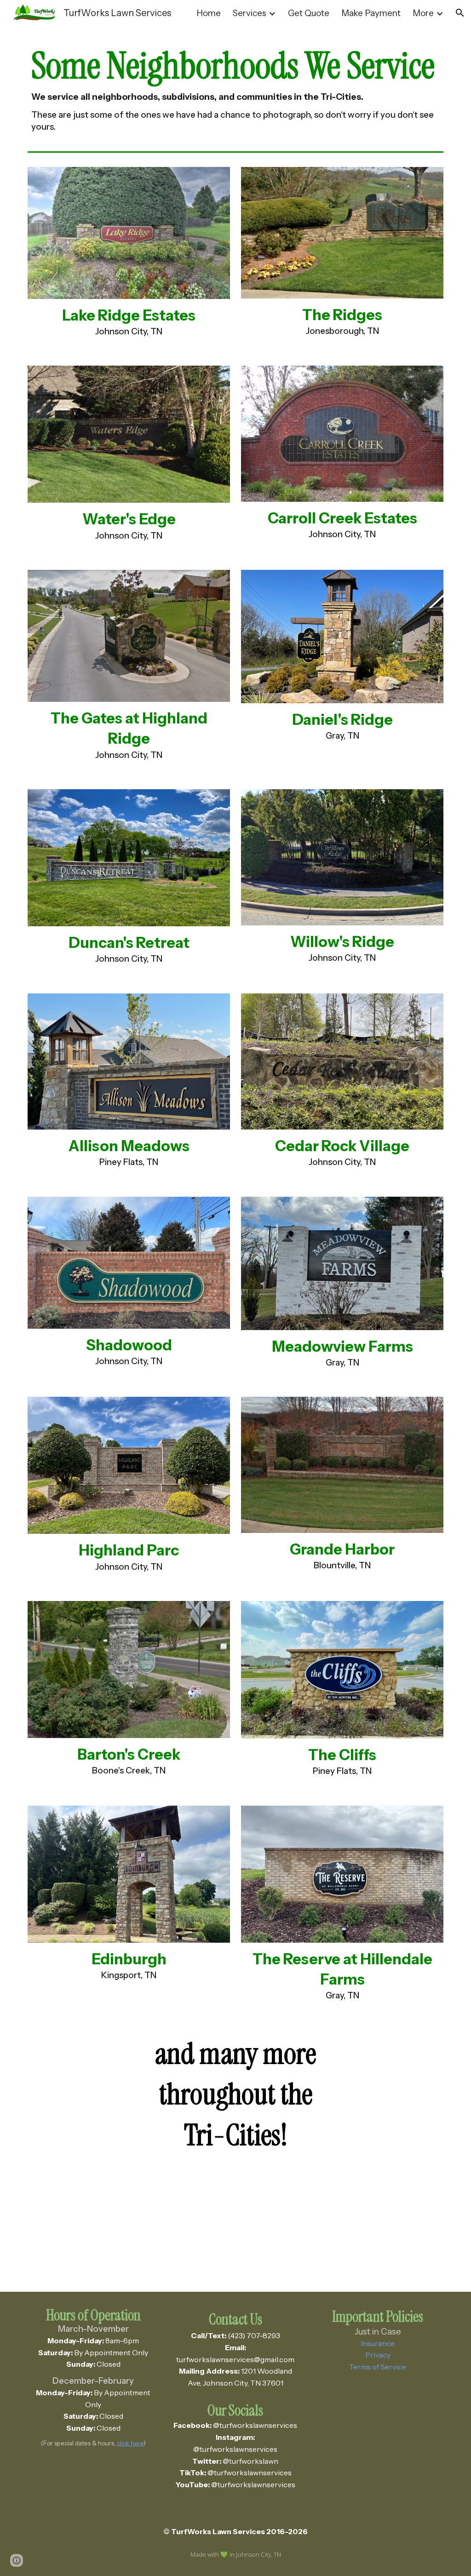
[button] (460, 13)
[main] (236, 87)
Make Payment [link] (371, 13)
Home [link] (209, 13)
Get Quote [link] (309, 13)
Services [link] (250, 13)
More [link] (423, 13)
